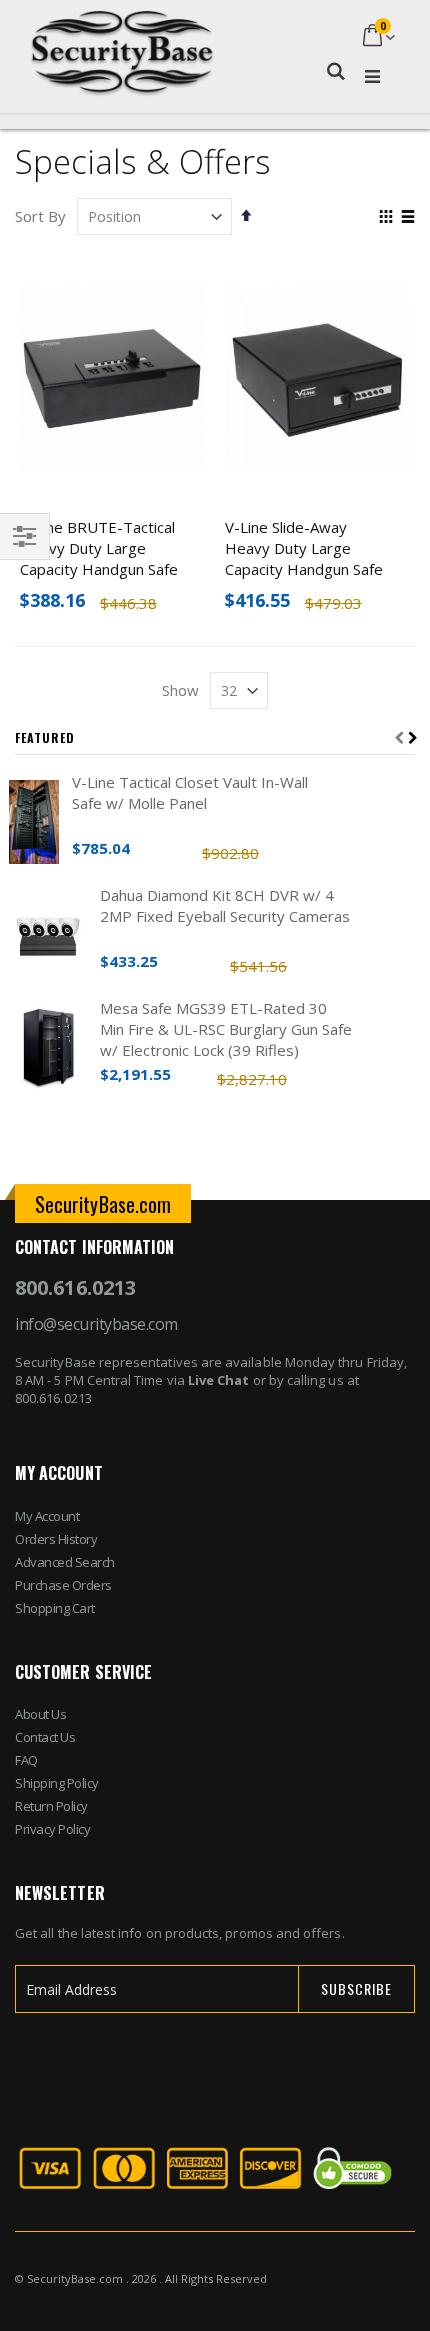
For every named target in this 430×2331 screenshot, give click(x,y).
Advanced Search (65, 1562)
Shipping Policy (57, 1783)
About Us (40, 1714)
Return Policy (51, 1806)
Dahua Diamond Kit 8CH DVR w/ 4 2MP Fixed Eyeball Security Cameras (225, 905)
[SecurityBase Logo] (122, 37)
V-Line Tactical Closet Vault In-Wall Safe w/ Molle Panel (190, 792)
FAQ (26, 1760)
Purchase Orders (63, 1585)
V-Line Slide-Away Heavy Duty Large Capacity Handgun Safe (304, 548)
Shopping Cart (55, 1608)
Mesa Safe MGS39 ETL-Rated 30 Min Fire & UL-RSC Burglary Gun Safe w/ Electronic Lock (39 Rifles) (226, 1029)
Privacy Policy (52, 1829)
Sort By (40, 216)
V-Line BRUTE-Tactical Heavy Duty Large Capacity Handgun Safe (99, 548)
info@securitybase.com (96, 1324)
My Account (47, 1516)
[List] (407, 218)
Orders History (56, 1539)
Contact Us (45, 1737)
